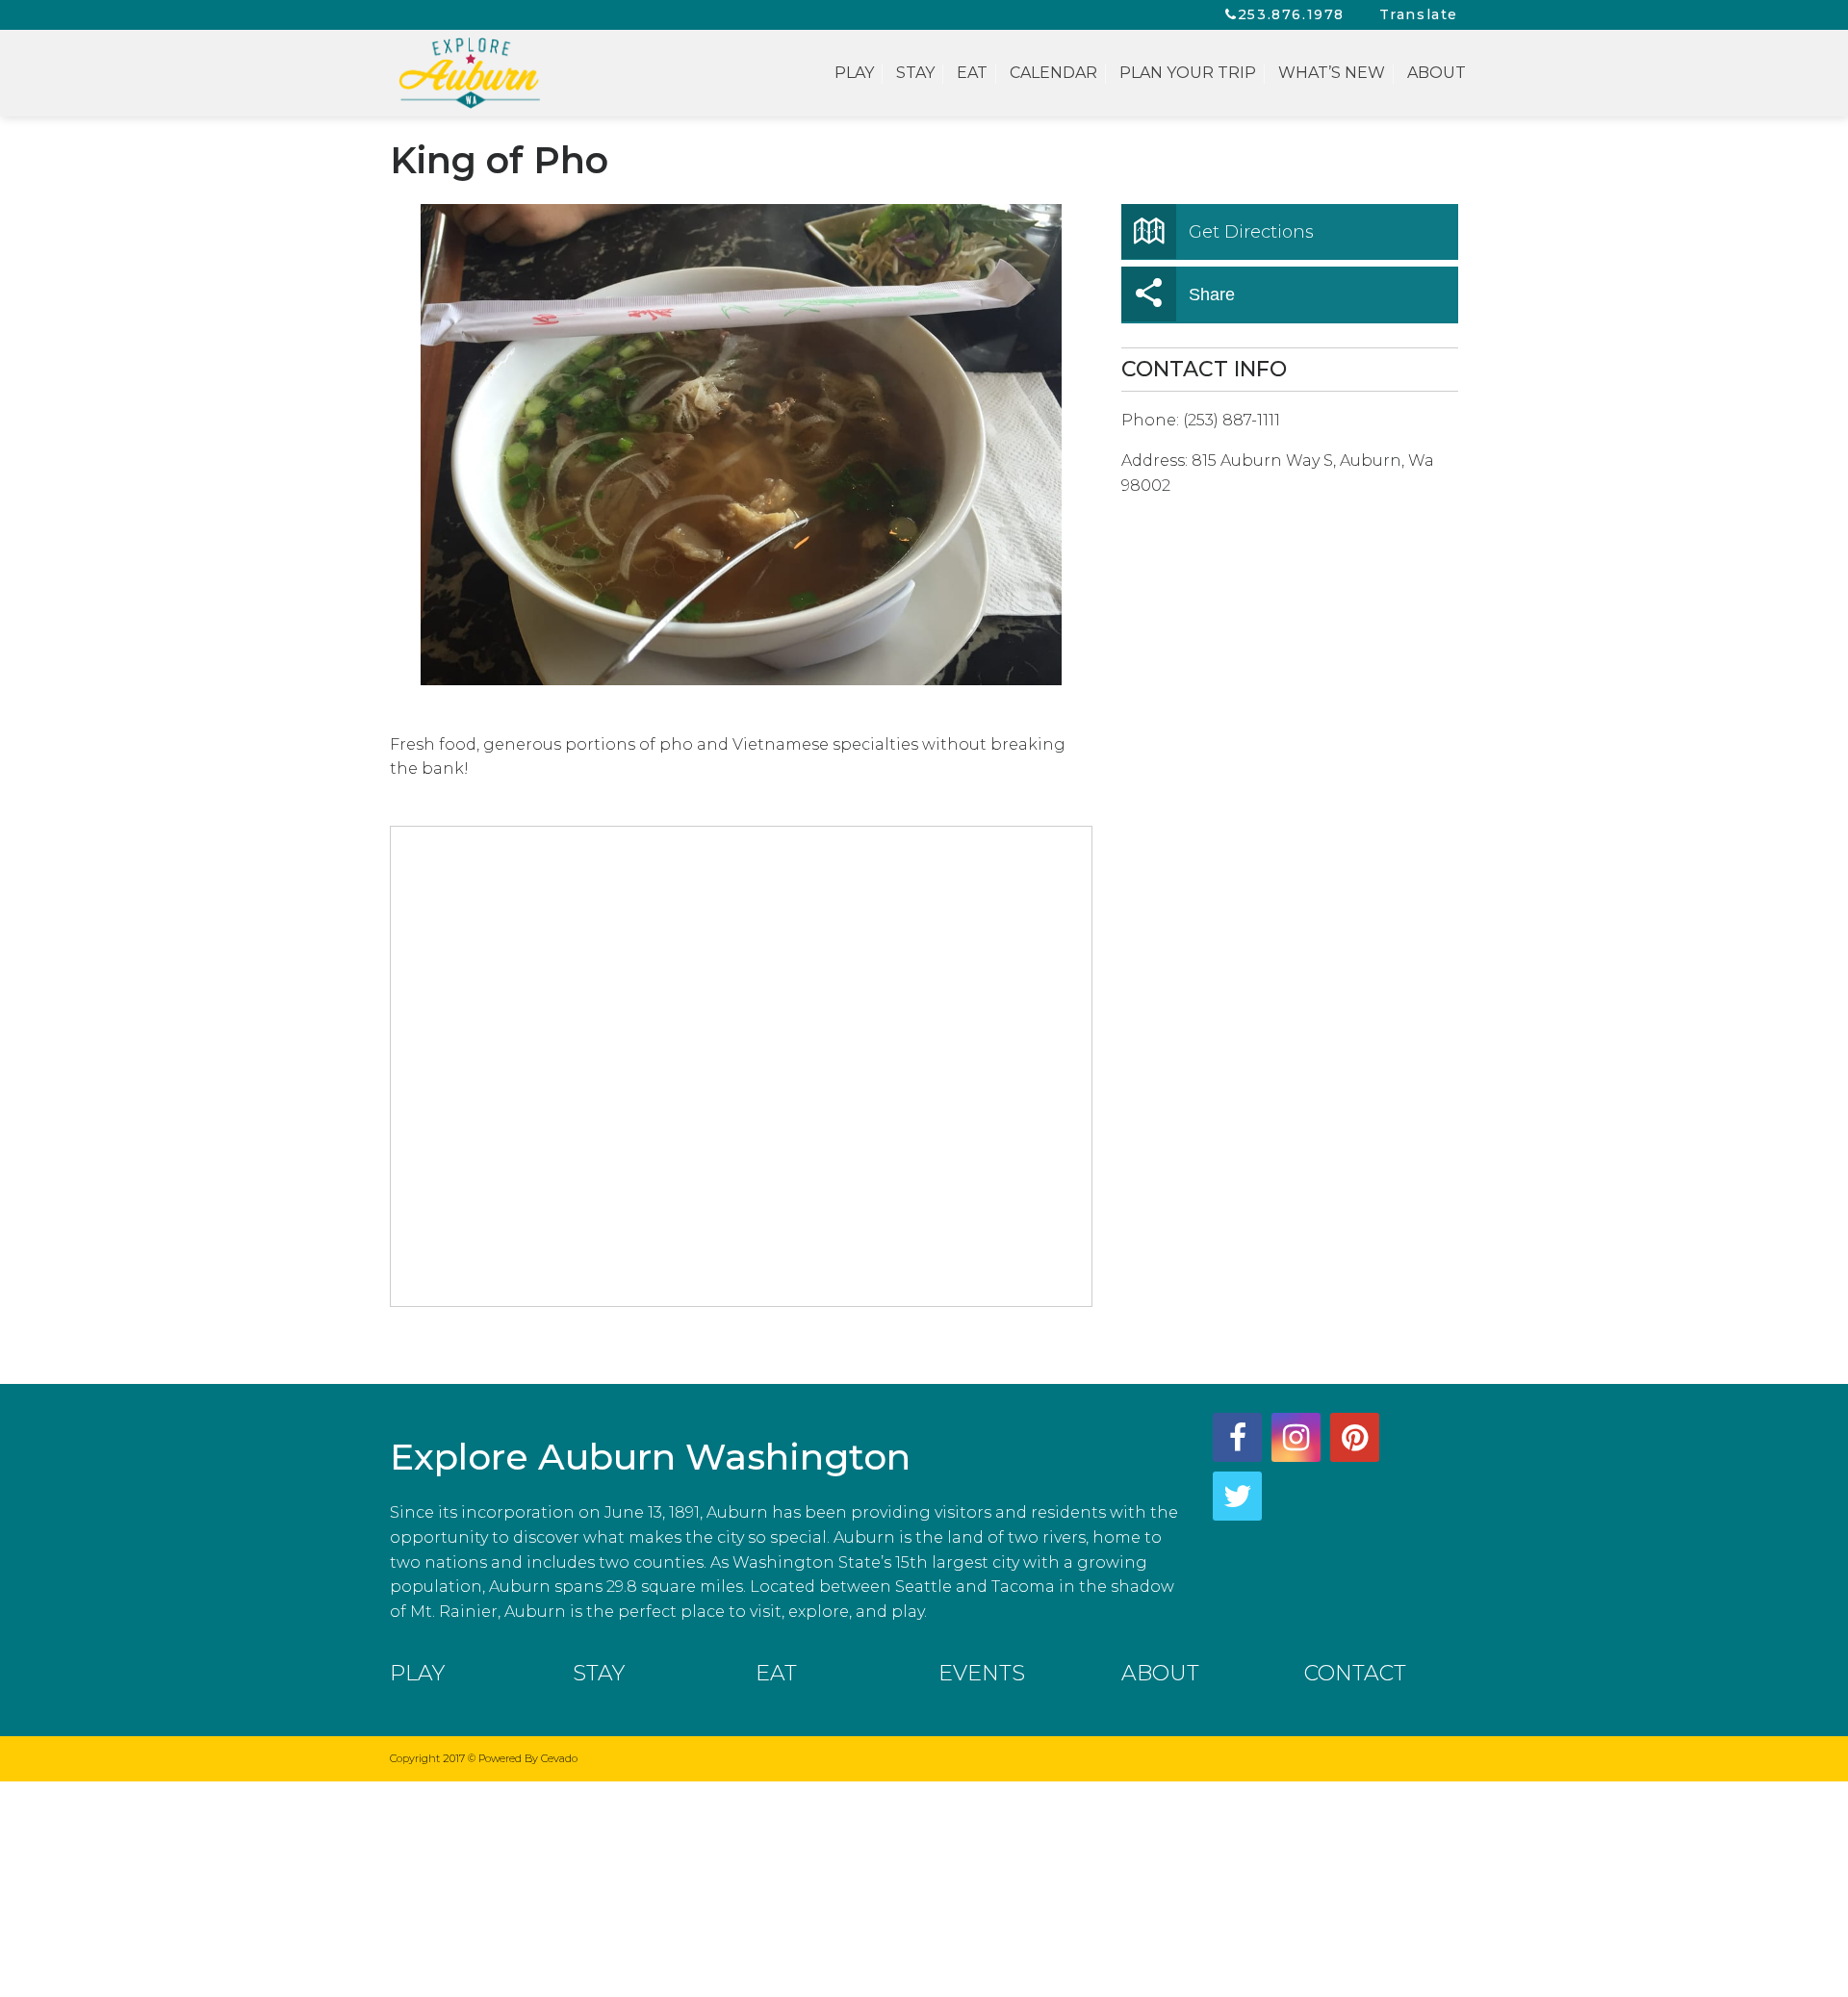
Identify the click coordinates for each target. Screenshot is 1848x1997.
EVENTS (982, 1673)
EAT (776, 1673)
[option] (741, 445)
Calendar (1053, 73)
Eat (972, 73)
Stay (915, 73)
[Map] (742, 1067)
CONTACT (1355, 1673)
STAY (599, 1673)
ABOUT (1160, 1673)
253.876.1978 (1291, 14)
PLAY (417, 1673)
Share (1212, 294)
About (1437, 73)
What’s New (1332, 73)
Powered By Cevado (528, 1758)
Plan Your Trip (1188, 73)
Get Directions (1251, 232)
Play (854, 73)
